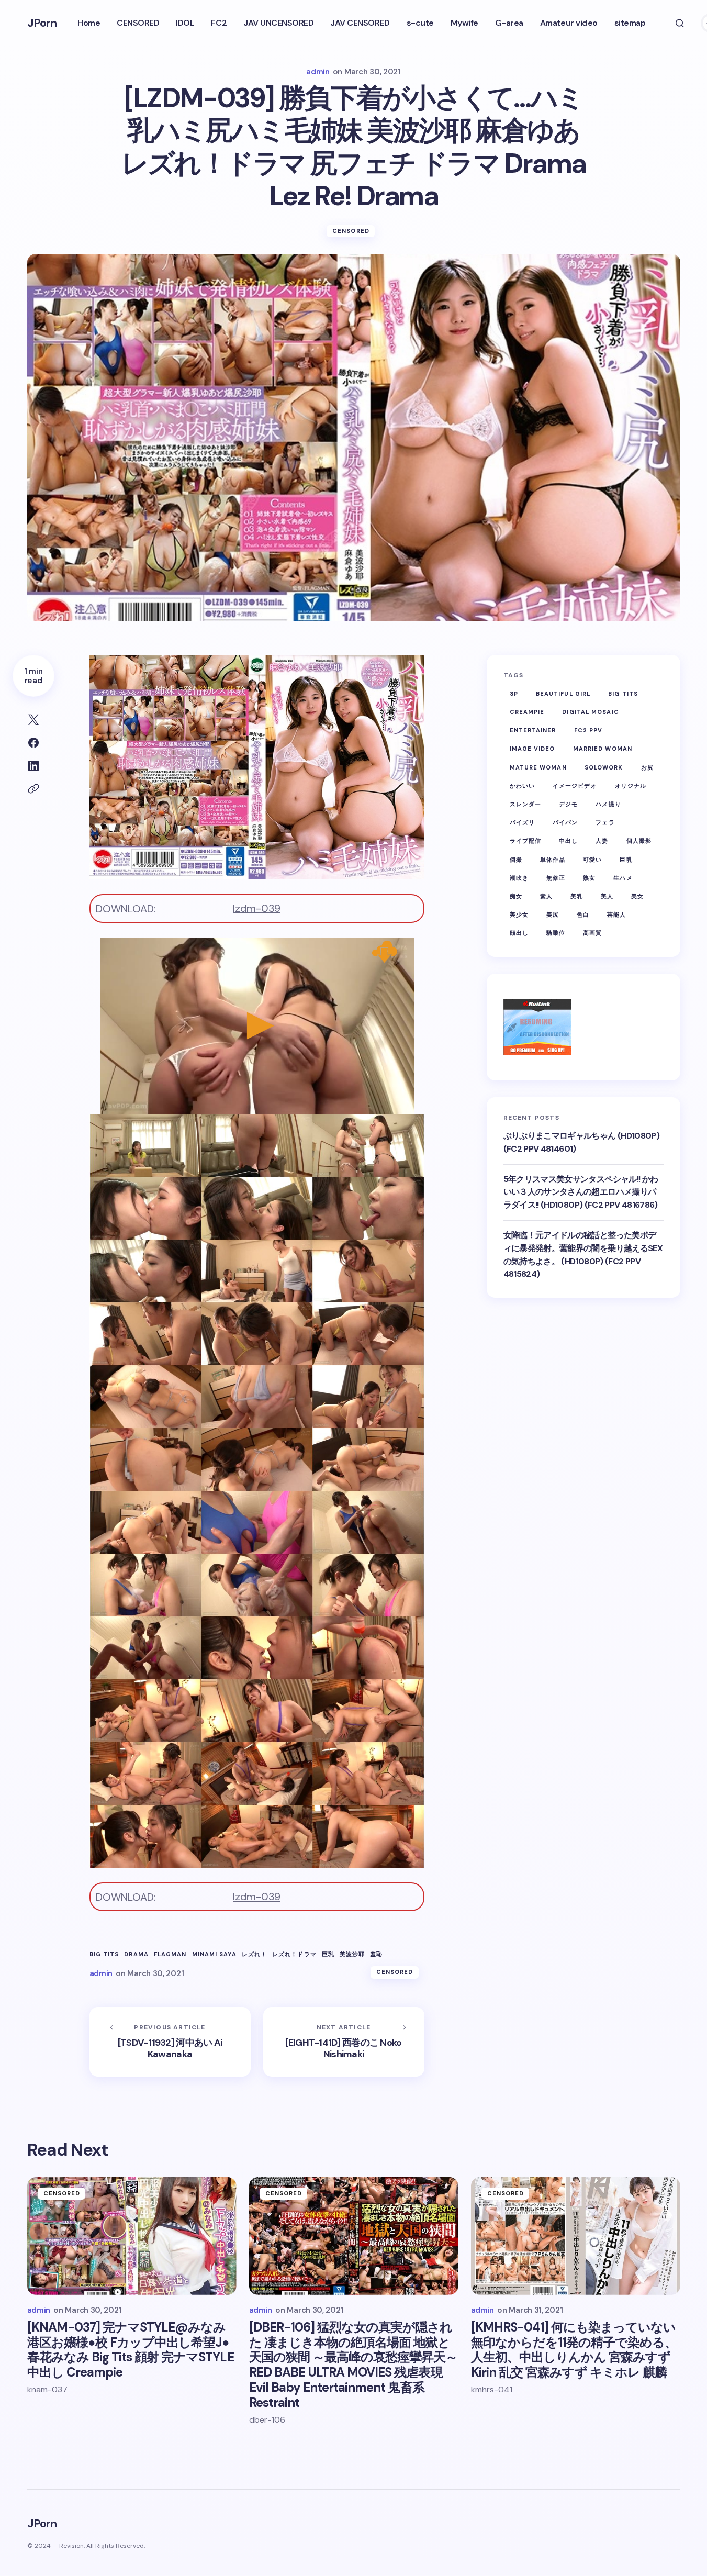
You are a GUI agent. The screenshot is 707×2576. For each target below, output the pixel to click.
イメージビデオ (575, 786)
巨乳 (328, 1954)
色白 (583, 915)
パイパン (565, 822)
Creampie (527, 712)
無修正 (556, 878)
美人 (607, 896)
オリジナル (631, 786)
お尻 (647, 767)
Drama (136, 1954)
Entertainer (533, 731)
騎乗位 (556, 933)
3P (514, 694)
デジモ (568, 804)
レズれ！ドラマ (294, 1954)
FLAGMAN (170, 1954)
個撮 (516, 860)
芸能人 (616, 915)
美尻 (553, 915)
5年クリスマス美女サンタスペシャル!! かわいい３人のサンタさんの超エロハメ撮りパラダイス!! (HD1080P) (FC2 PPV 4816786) (581, 1192)
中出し (568, 841)
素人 (546, 896)
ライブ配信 (526, 841)
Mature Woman (538, 767)
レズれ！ (254, 1954)
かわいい (522, 786)
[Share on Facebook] (33, 743)
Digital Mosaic (590, 712)
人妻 (602, 841)
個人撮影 (639, 841)
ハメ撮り (608, 804)
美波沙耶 (352, 1954)
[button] (680, 23)
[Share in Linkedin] (33, 766)
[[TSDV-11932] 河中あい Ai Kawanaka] (170, 2042)
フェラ (605, 822)
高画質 (592, 933)
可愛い (592, 860)
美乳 (577, 896)
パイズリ (522, 822)
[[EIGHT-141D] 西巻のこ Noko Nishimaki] (344, 2042)
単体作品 (553, 860)
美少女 (519, 915)
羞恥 (376, 1954)
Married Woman (603, 749)
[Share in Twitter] (33, 720)
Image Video (532, 749)
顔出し (519, 933)
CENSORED (351, 231)
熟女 (589, 878)
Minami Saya (214, 1954)
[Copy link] (33, 789)
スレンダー (526, 804)
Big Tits (104, 1954)
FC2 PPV (588, 731)
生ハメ (623, 878)
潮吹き (519, 878)
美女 (637, 896)
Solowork (604, 767)
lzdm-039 (257, 908)
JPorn (42, 23)
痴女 (516, 896)
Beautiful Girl (563, 694)
